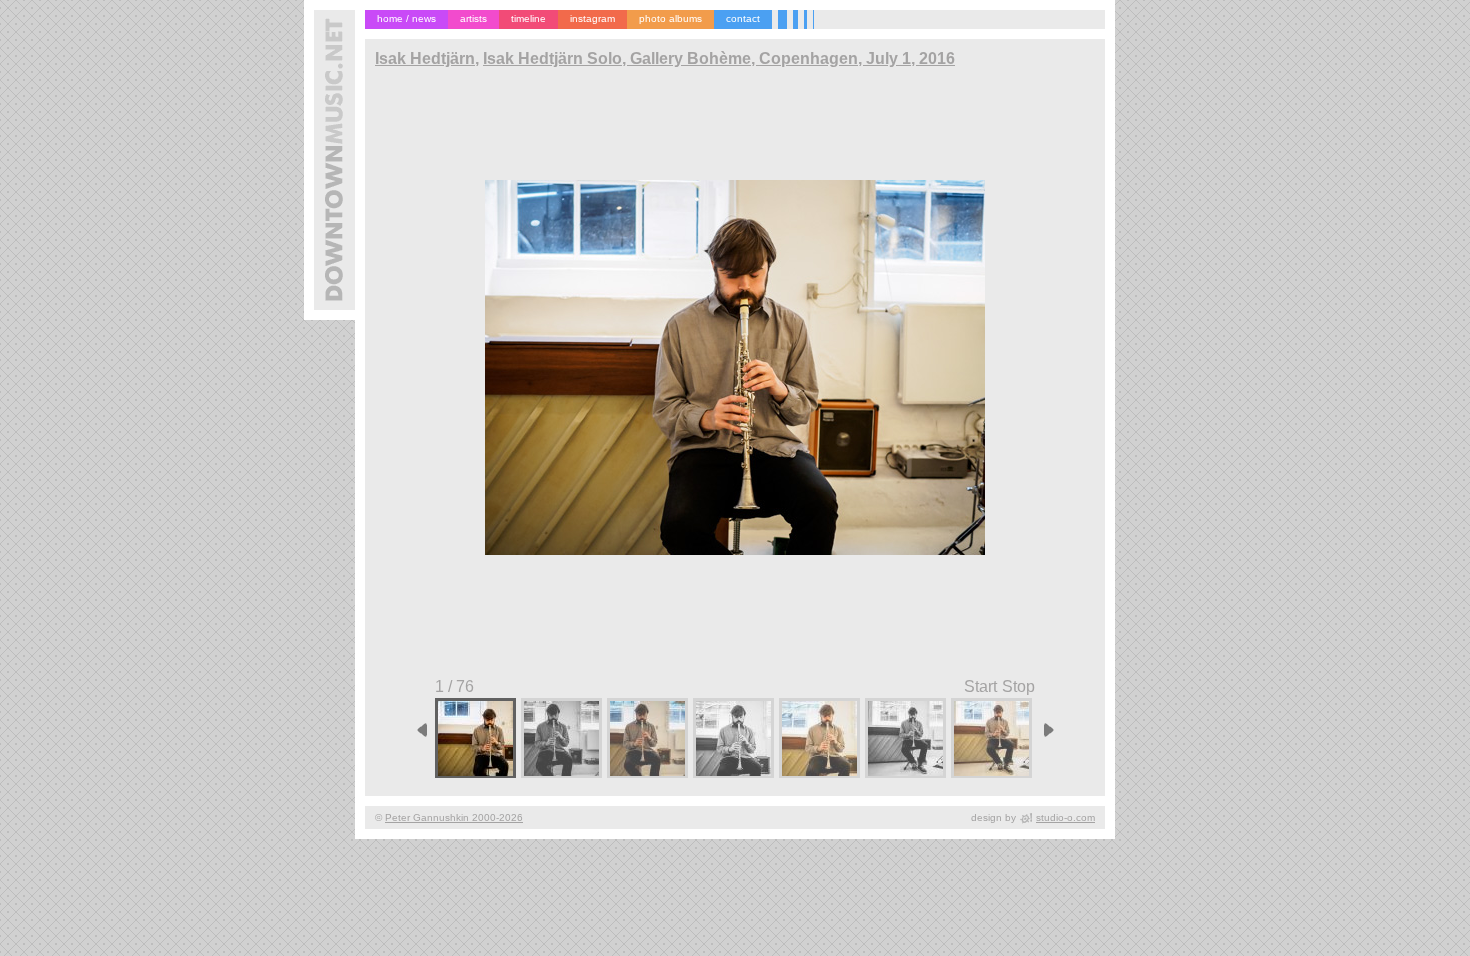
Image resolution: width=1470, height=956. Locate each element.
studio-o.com (1065, 817)
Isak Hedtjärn (425, 58)
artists (473, 18)
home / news (406, 18)
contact (743, 18)
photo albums (670, 18)
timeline (528, 18)
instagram (592, 18)
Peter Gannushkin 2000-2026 (454, 817)
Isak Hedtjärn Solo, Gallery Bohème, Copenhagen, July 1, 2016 (719, 58)
